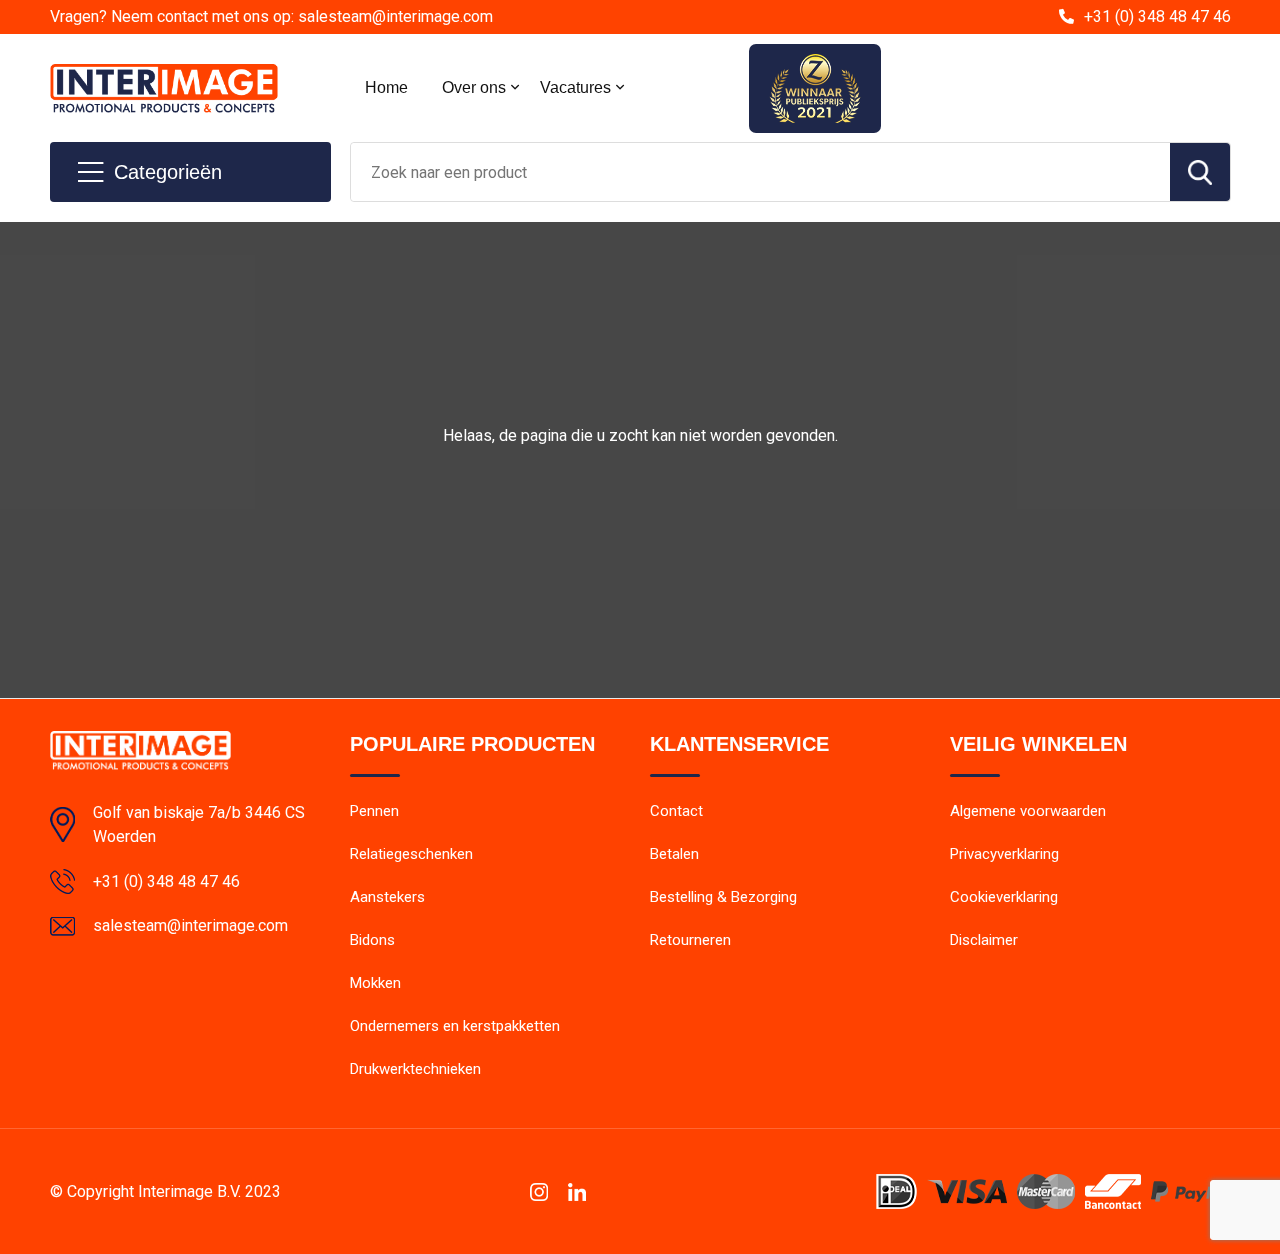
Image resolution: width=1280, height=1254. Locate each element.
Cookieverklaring (1004, 897)
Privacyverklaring (1004, 854)
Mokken (375, 983)
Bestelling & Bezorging (723, 897)
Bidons (372, 940)
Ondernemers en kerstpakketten (455, 1026)
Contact (676, 811)
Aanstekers (387, 897)
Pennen (374, 811)
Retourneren (690, 940)
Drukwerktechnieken (415, 1069)
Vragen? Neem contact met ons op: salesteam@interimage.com (271, 16)
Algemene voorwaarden (1028, 811)
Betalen (674, 854)
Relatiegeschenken (411, 854)
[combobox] (760, 172)
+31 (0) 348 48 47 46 (1157, 16)
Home (386, 87)
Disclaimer (984, 940)
